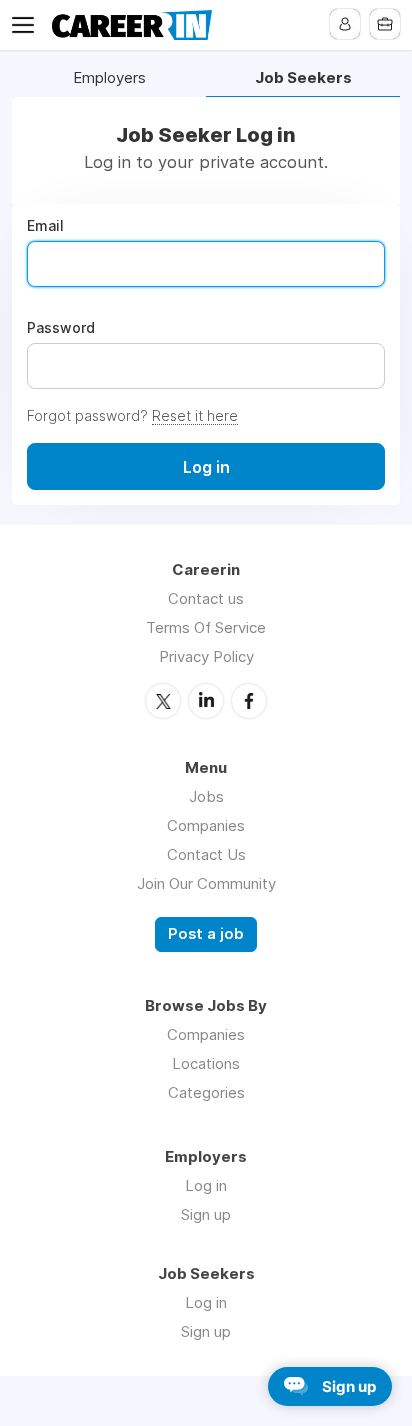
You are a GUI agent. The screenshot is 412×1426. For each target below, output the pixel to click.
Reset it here (195, 415)
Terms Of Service (206, 627)
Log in (206, 1185)
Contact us (206, 598)
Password (61, 328)
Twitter (163, 701)
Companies (206, 825)
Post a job (206, 934)
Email (45, 226)
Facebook (249, 701)
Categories (206, 1092)
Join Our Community (206, 883)
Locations (206, 1063)
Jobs (206, 796)
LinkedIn (206, 701)
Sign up (206, 1214)
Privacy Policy (206, 656)
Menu (27, 25)
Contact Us (206, 854)
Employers (109, 78)
